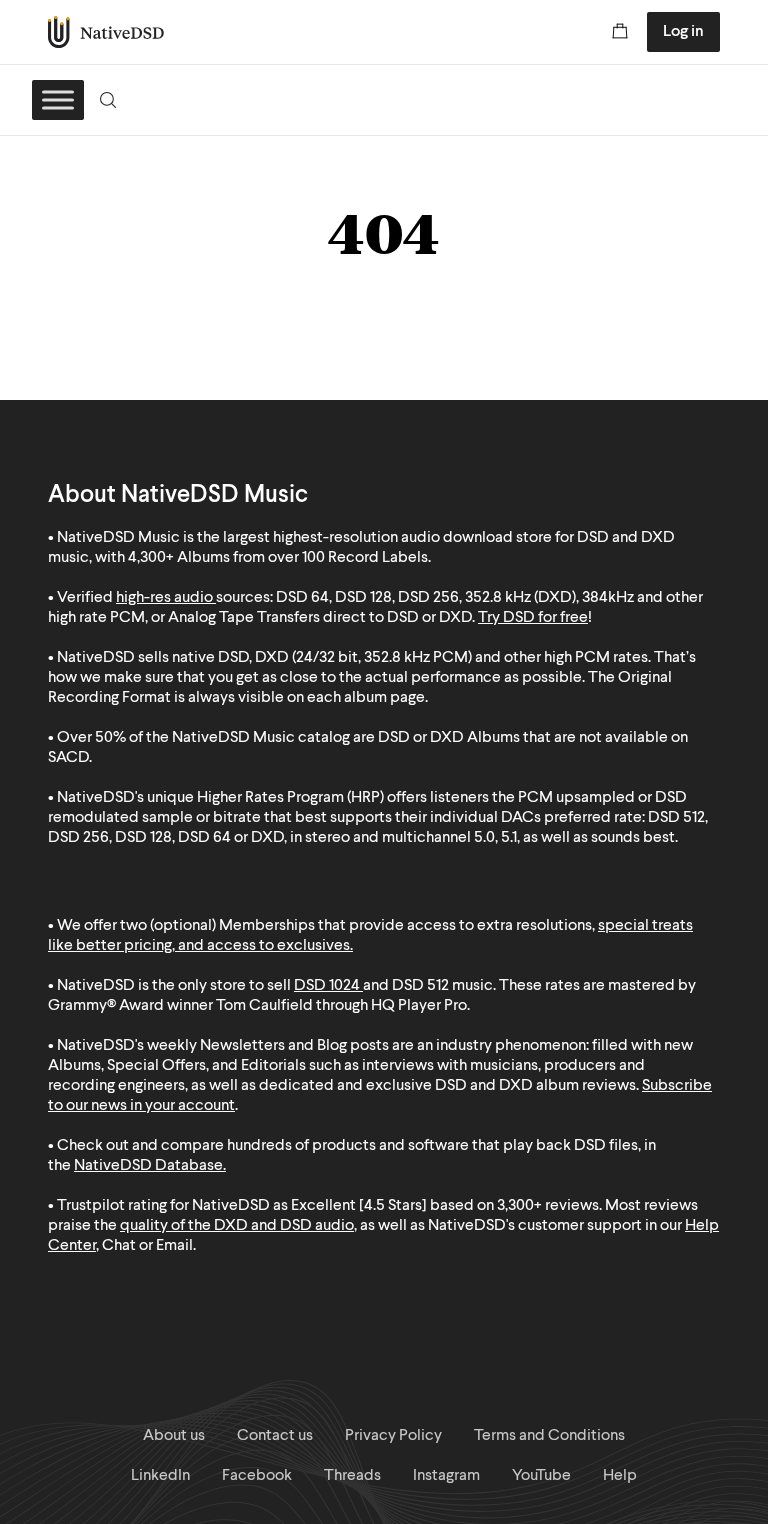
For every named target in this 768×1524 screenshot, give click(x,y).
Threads (352, 1476)
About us (174, 1436)
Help (620, 1476)
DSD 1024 (327, 986)
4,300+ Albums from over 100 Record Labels (278, 558)
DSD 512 (420, 986)
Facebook (257, 1476)
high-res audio (164, 598)
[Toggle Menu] (58, 99)
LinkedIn (160, 1476)
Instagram (446, 1476)
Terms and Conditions (549, 1436)
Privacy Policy (393, 1436)
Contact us (275, 1436)
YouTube (541, 1476)
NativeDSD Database (148, 1166)
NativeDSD (106, 32)
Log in (683, 32)
